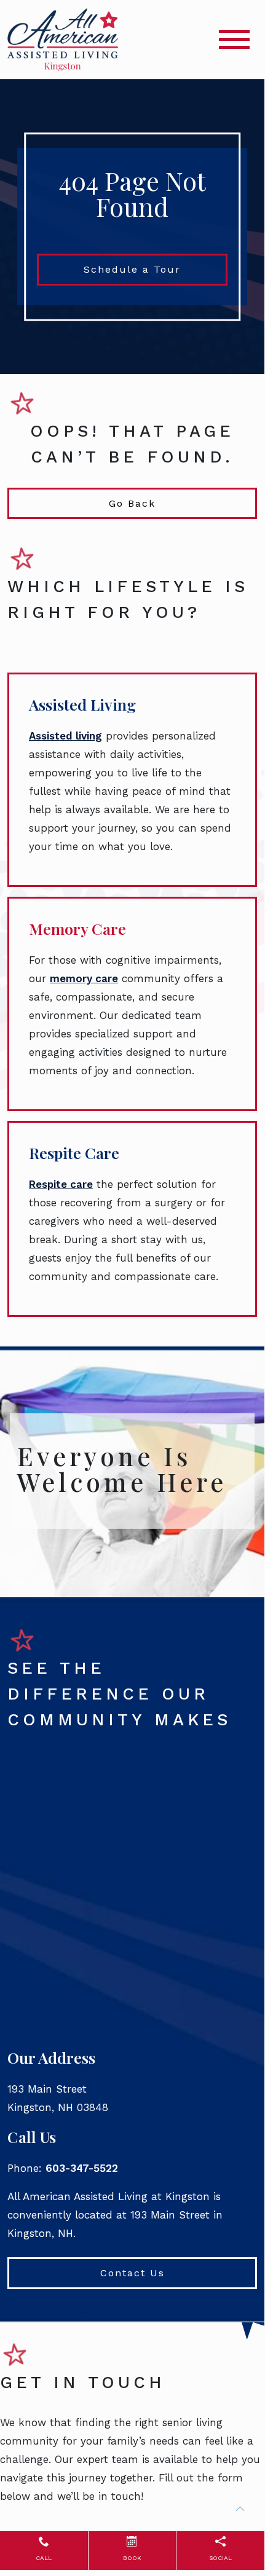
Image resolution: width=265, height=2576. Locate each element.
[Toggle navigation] (234, 40)
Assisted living (65, 736)
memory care (84, 978)
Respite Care (74, 1153)
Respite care (61, 1184)
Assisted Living (82, 704)
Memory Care (77, 928)
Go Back (132, 503)
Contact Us (132, 2273)
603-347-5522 (82, 2168)
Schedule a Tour (132, 269)
